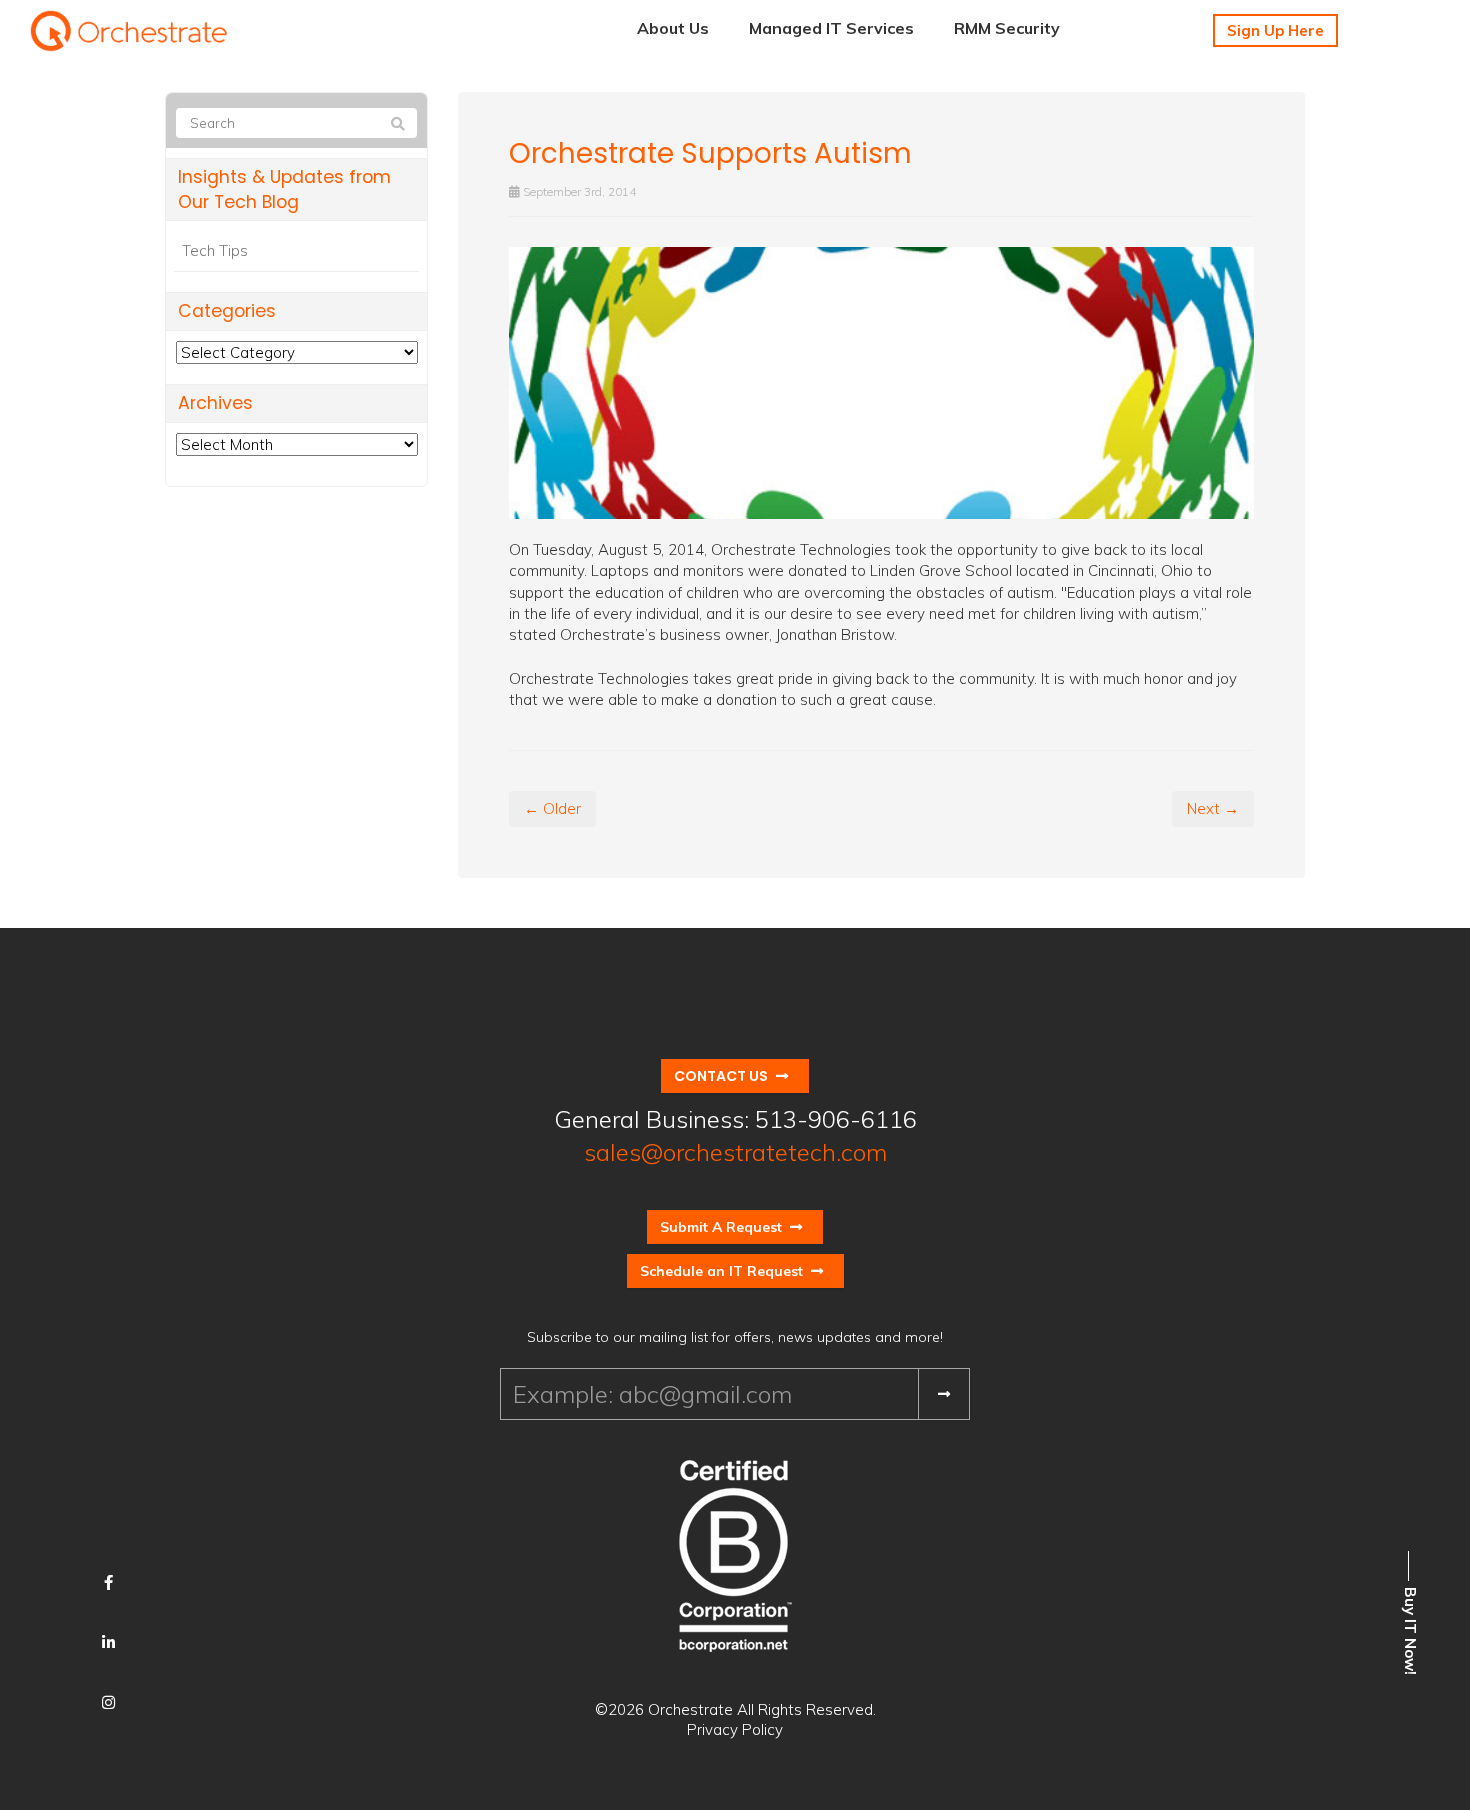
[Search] (398, 124)
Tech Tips (215, 250)
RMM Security (1007, 28)
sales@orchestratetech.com (735, 1152)
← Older (552, 808)
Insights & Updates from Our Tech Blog (284, 189)
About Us (673, 28)
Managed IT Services (831, 28)
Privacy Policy (735, 1729)
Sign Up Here (1275, 30)
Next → (1213, 808)
